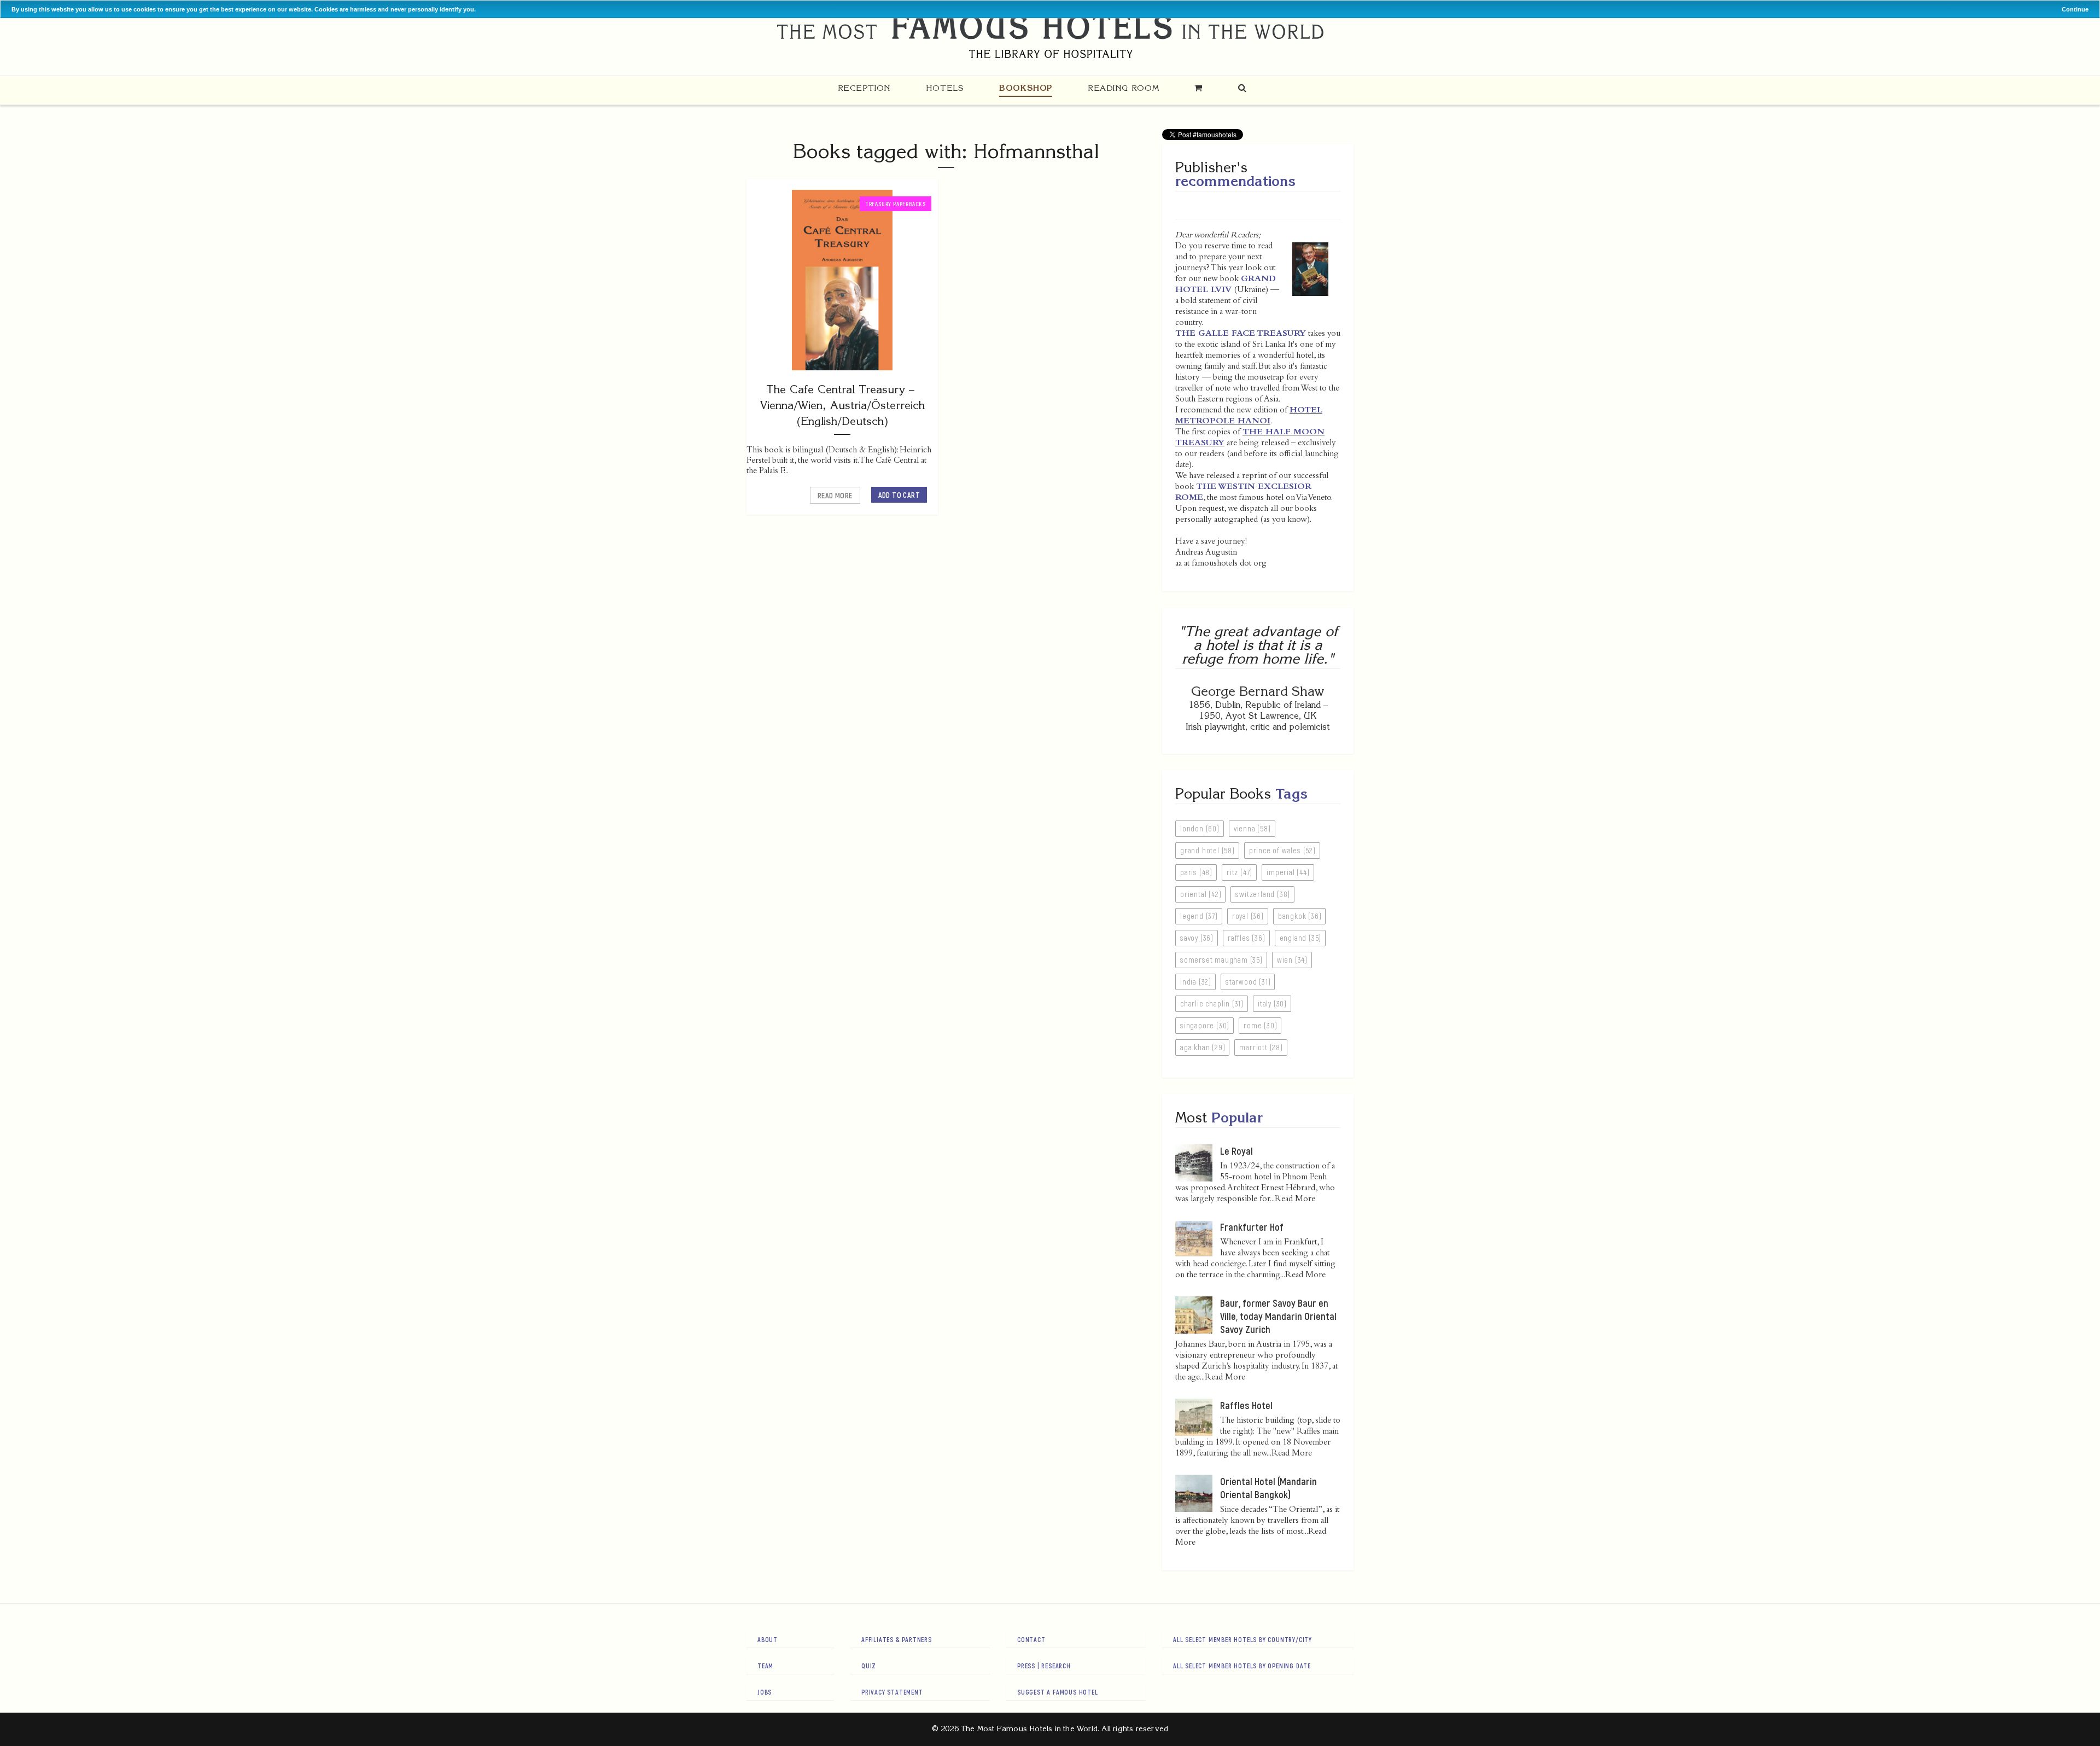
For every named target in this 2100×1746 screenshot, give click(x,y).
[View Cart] (1198, 88)
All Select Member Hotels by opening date (1242, 1666)
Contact (1031, 1639)
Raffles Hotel (1246, 1405)
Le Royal (1236, 1151)
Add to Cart (899, 495)
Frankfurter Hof (1252, 1227)
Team (765, 1666)
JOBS (765, 1692)
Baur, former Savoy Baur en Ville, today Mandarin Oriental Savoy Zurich (1278, 1316)
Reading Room (1123, 88)
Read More (835, 495)
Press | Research (1044, 1666)
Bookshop (1026, 88)
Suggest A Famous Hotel (1058, 1692)
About (768, 1639)
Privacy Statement (892, 1692)
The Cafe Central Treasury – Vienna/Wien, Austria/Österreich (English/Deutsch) (842, 405)
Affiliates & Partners (897, 1639)
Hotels (945, 88)
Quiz (869, 1666)
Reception (864, 88)
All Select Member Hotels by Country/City (1242, 1639)
